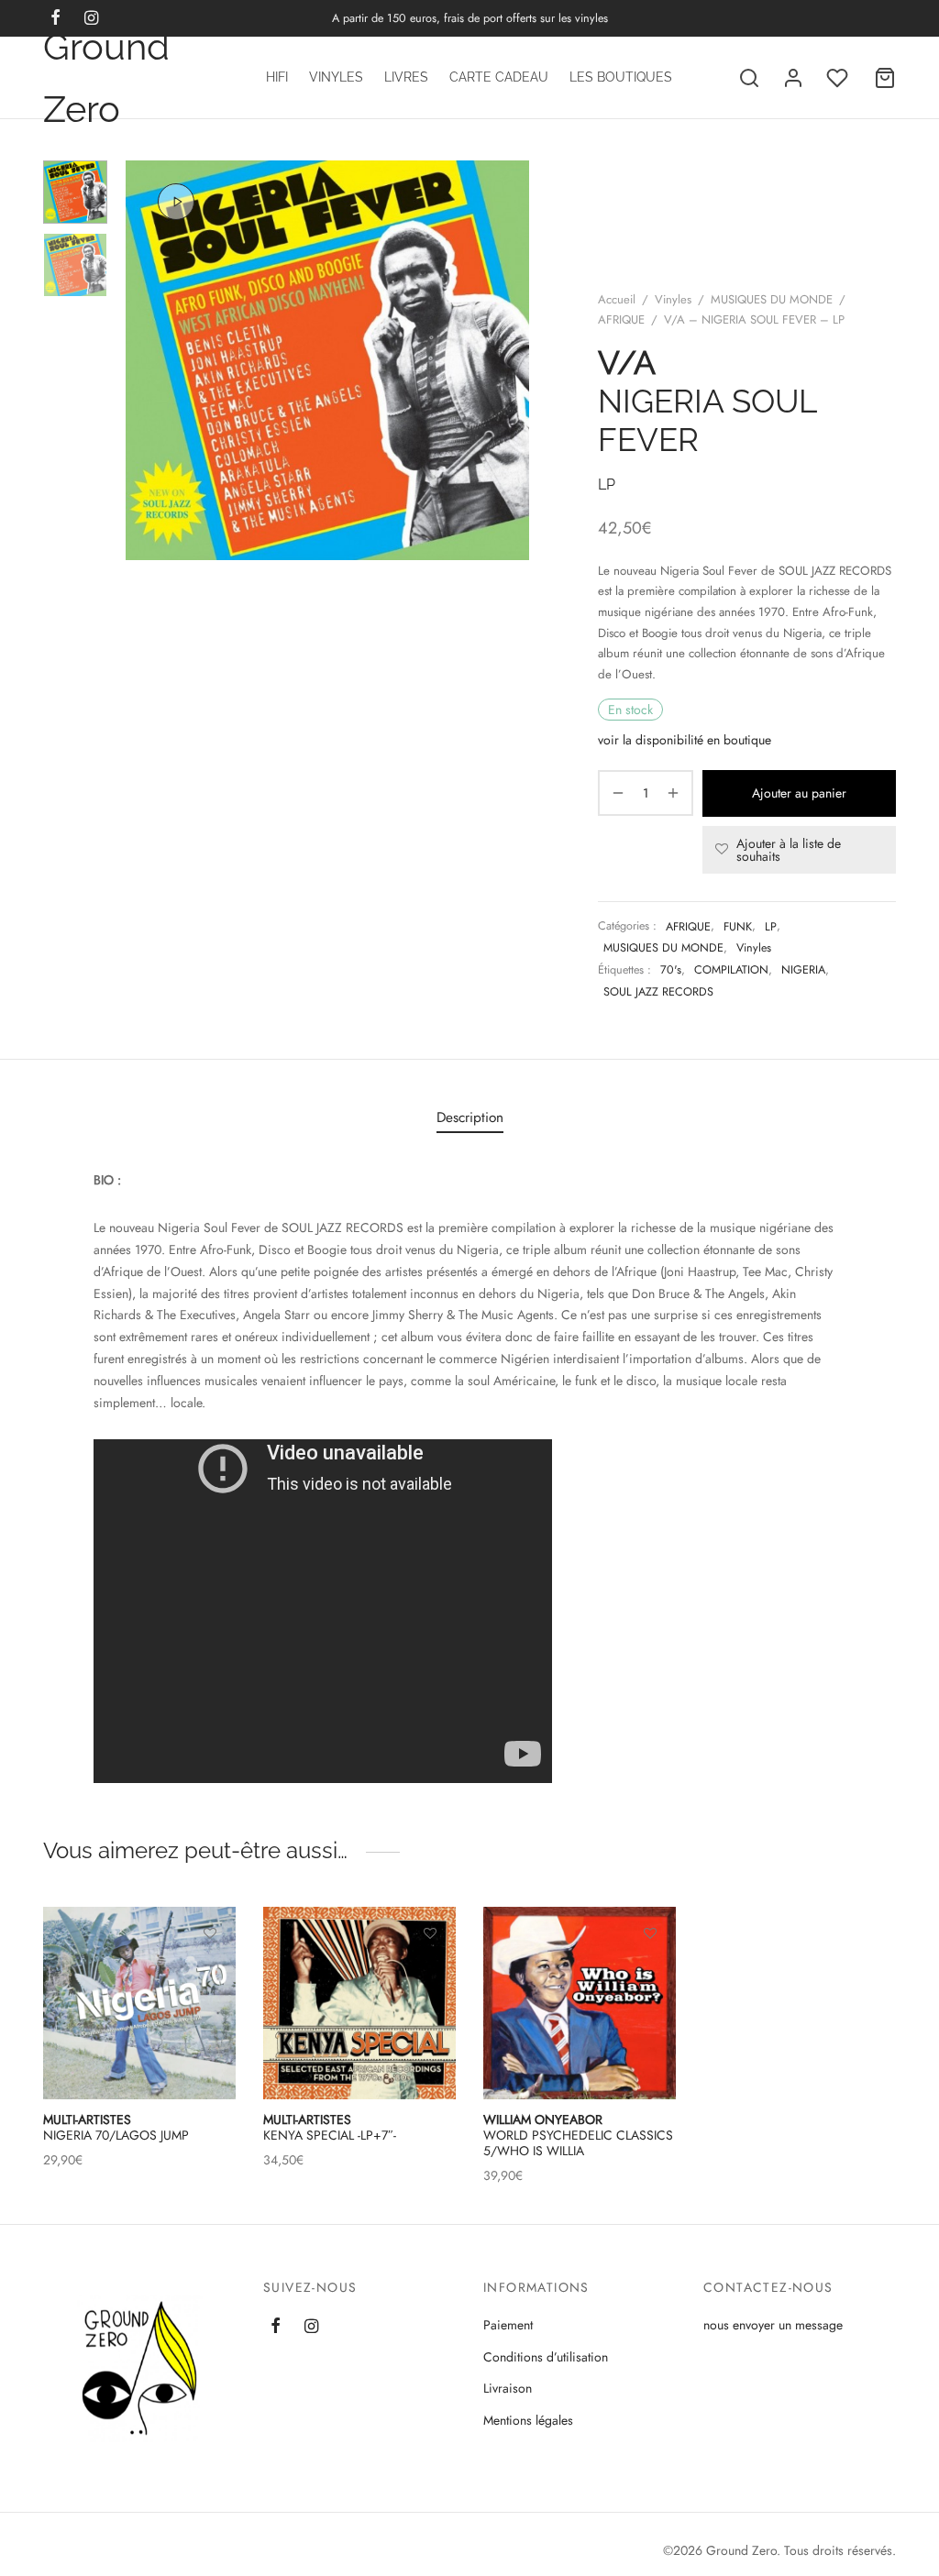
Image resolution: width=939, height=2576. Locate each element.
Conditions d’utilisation (546, 2357)
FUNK (738, 927)
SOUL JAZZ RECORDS (658, 992)
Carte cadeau (499, 77)
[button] (430, 1976)
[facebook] (276, 2327)
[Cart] (885, 78)
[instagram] (311, 2327)
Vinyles (336, 77)
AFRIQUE (621, 319)
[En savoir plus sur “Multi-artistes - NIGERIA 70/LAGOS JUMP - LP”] (210, 1976)
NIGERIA (803, 970)
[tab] (470, 1117)
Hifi (277, 77)
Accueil (617, 299)
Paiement (508, 2325)
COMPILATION (731, 970)
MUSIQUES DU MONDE (772, 299)
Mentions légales (528, 2420)
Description (470, 1117)
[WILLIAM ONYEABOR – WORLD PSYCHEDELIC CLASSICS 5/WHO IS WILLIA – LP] (580, 2003)
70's (671, 970)
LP (771, 927)
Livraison (508, 2388)
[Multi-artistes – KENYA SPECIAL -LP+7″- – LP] (359, 2003)
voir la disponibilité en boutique (685, 740)
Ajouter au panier (799, 793)
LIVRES (406, 77)
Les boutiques (621, 77)
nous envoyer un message (773, 2325)
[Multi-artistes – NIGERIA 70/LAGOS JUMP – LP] (139, 2003)
